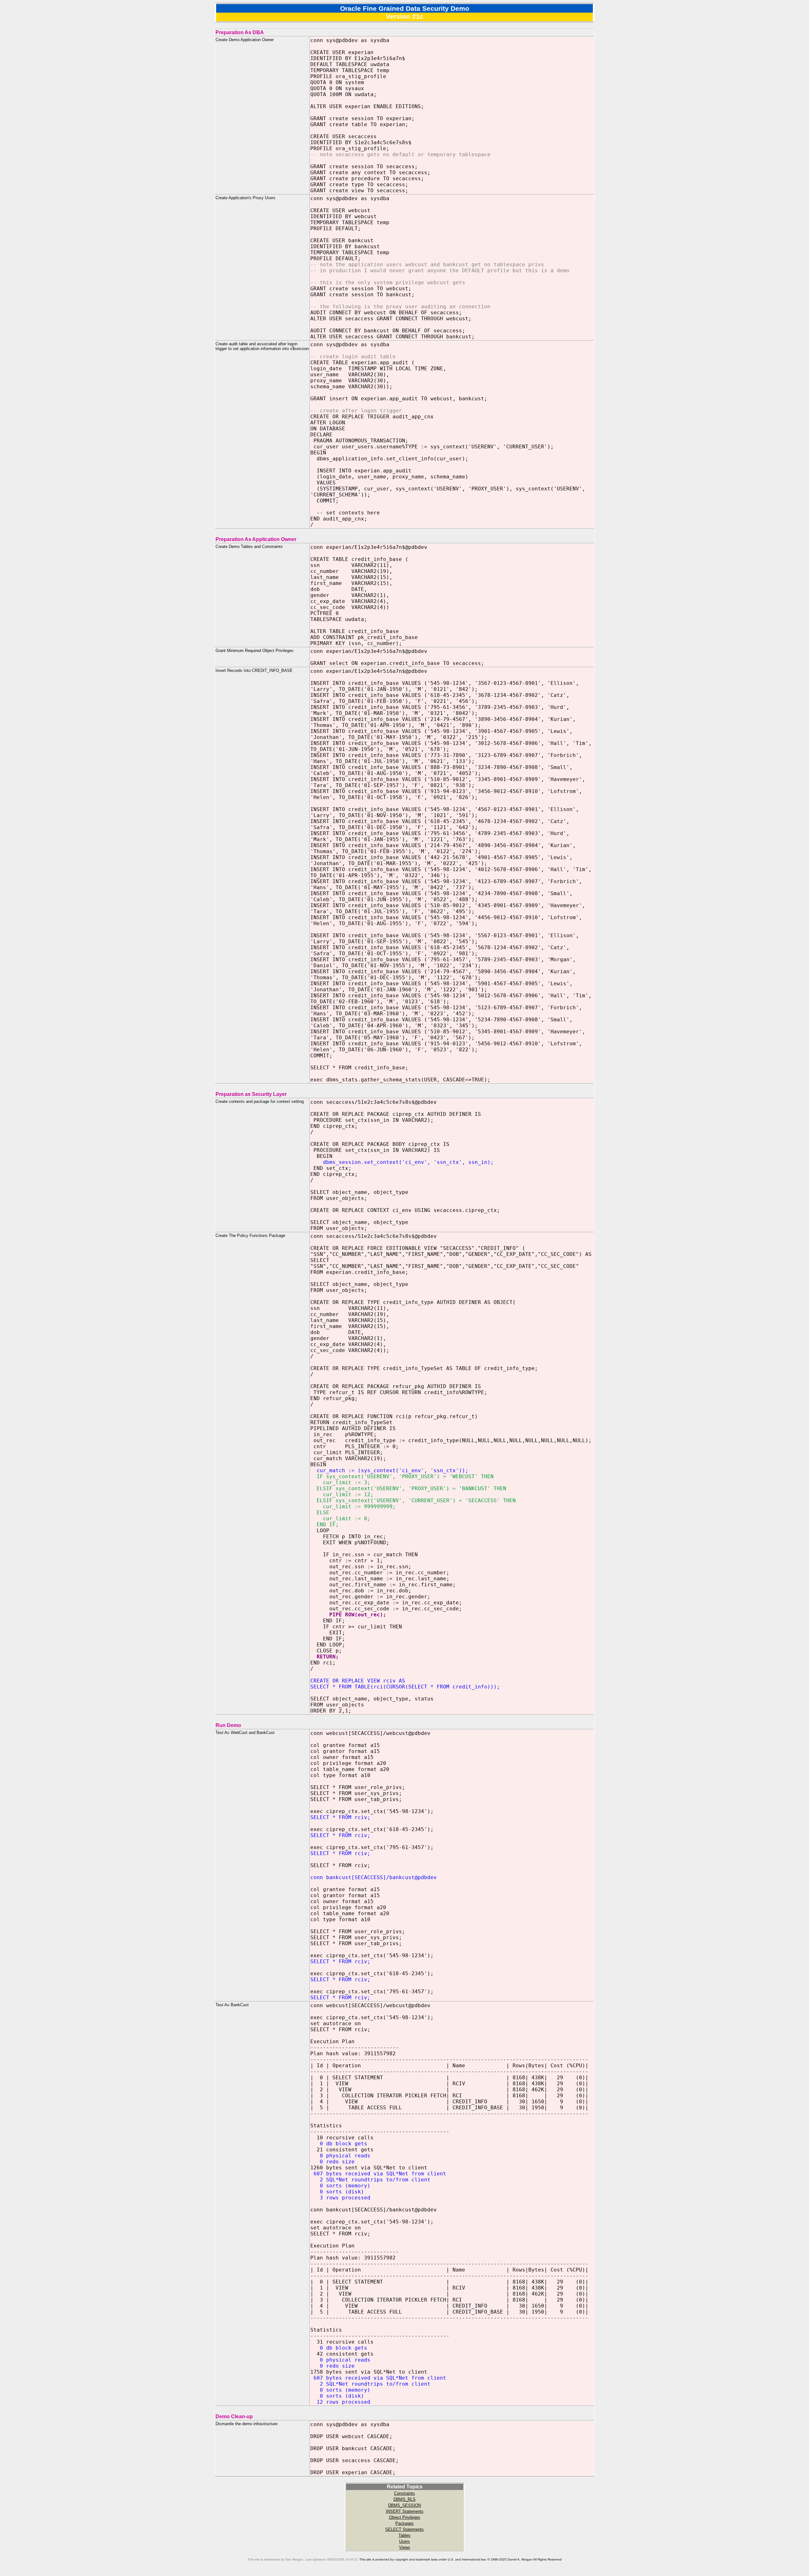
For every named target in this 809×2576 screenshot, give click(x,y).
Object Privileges (405, 2517)
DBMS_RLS (404, 2499)
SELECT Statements (404, 2529)
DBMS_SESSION (404, 2505)
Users (404, 2541)
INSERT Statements (405, 2511)
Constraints (404, 2493)
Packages (404, 2523)
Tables (404, 2535)
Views (405, 2547)
